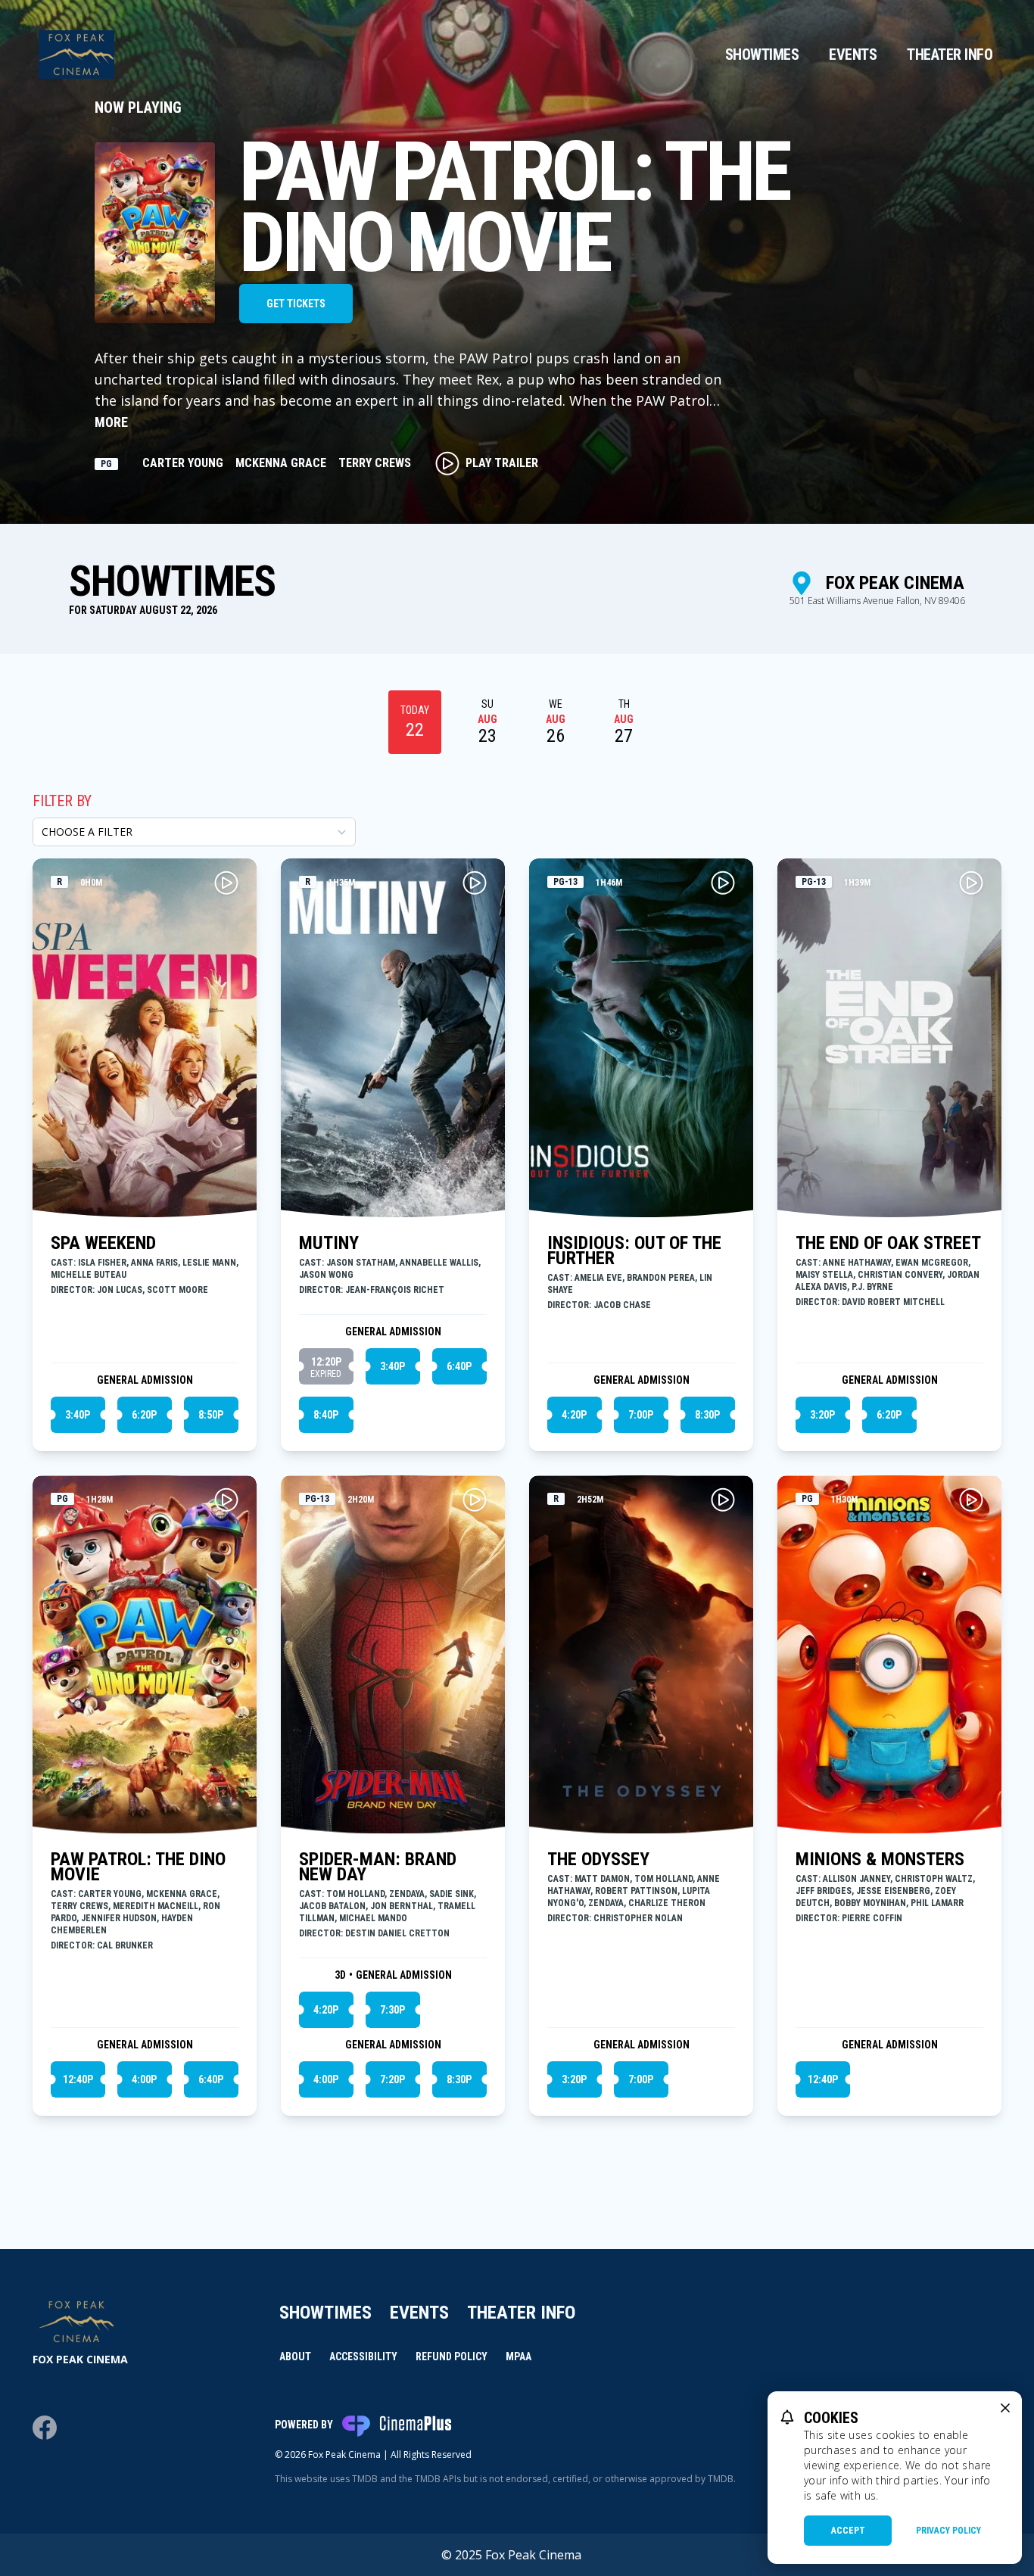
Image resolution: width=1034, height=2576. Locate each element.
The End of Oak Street (888, 1243)
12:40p (78, 2079)
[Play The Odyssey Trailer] (723, 1500)
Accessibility (363, 2356)
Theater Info (950, 55)
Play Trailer (502, 463)
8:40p (326, 1415)
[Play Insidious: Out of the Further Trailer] (723, 883)
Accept (848, 2531)
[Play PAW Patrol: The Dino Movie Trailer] (226, 1500)
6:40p (459, 1366)
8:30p (707, 1415)
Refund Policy (452, 2356)
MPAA (519, 2356)
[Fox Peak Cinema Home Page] (76, 55)
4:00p (144, 2079)
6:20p (144, 1415)
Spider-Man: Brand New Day (378, 1867)
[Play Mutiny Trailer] (475, 883)
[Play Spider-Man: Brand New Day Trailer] (475, 1500)
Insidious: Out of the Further (634, 1251)
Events (853, 55)
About (295, 2356)
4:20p (574, 1415)
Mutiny (329, 1243)
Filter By (62, 801)
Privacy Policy (948, 2531)
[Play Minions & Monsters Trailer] (971, 1500)
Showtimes (762, 55)
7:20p (392, 2079)
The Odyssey (598, 1859)
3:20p (822, 1415)
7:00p (641, 1415)
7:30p (392, 2010)
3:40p (78, 1415)
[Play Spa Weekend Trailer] (226, 883)
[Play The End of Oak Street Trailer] (971, 883)
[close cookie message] (1005, 2408)
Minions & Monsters (880, 1859)
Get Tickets (296, 304)
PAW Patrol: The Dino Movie (138, 1867)
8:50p (211, 1415)
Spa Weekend (103, 1243)
